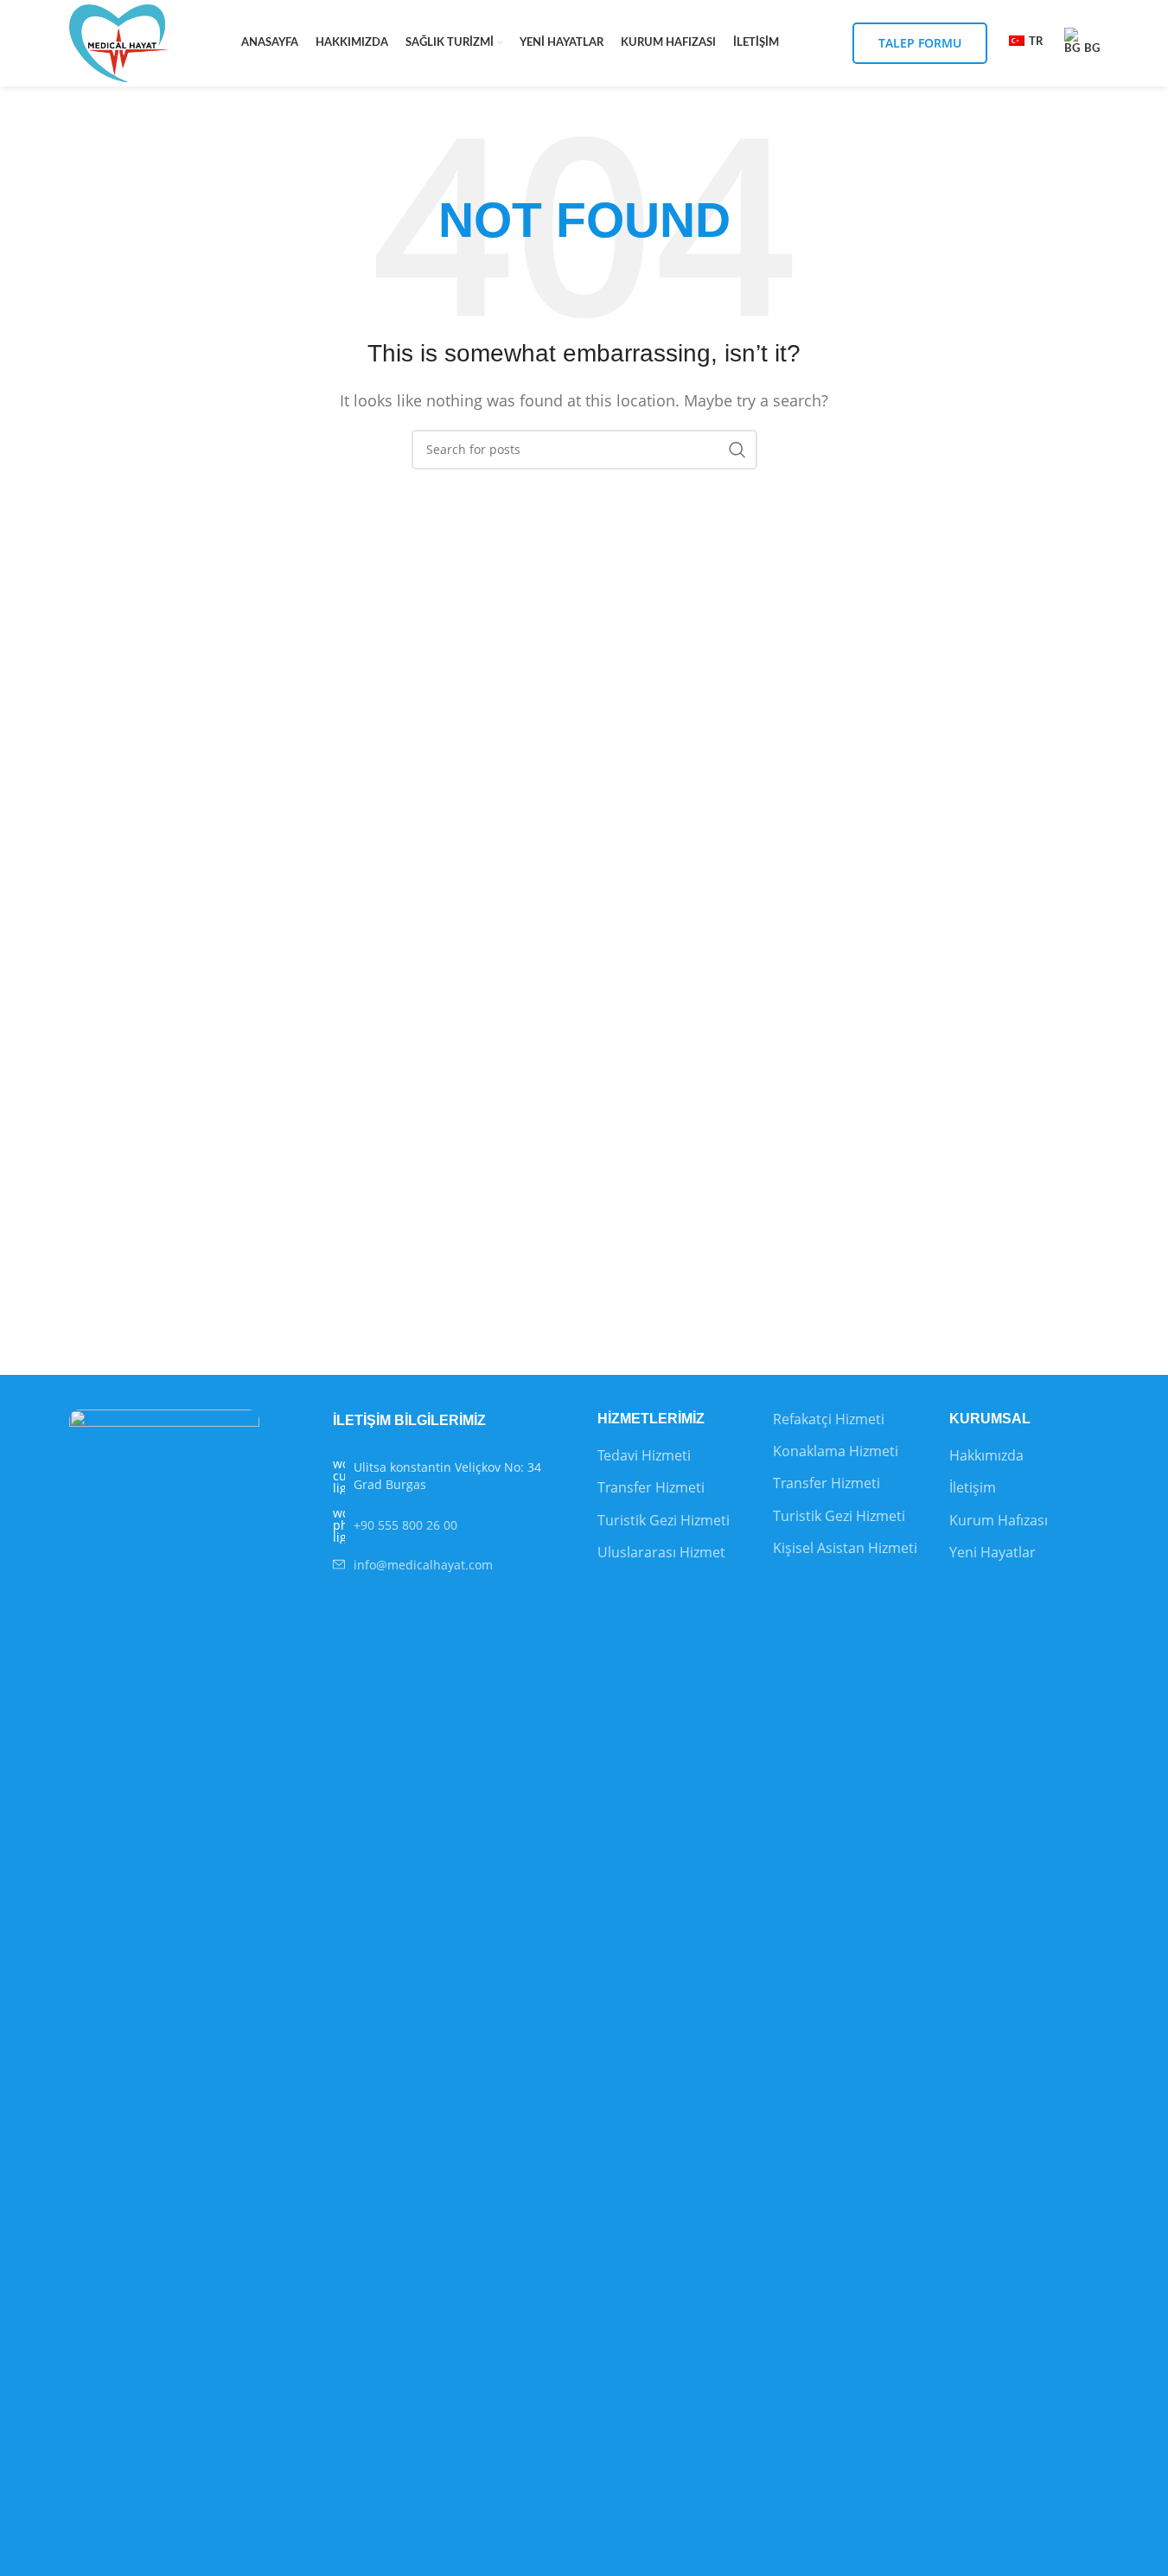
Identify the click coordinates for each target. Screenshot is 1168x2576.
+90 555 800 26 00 (405, 1525)
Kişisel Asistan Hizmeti (845, 1548)
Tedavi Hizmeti (644, 1455)
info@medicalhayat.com (423, 1565)
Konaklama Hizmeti (836, 1451)
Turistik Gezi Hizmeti (664, 1520)
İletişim (973, 1487)
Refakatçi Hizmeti (829, 1419)
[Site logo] (119, 42)
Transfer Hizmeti (651, 1487)
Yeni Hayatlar (992, 1552)
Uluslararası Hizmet (661, 1552)
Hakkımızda (986, 1455)
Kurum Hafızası (999, 1520)
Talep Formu (920, 43)
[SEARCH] (737, 450)
